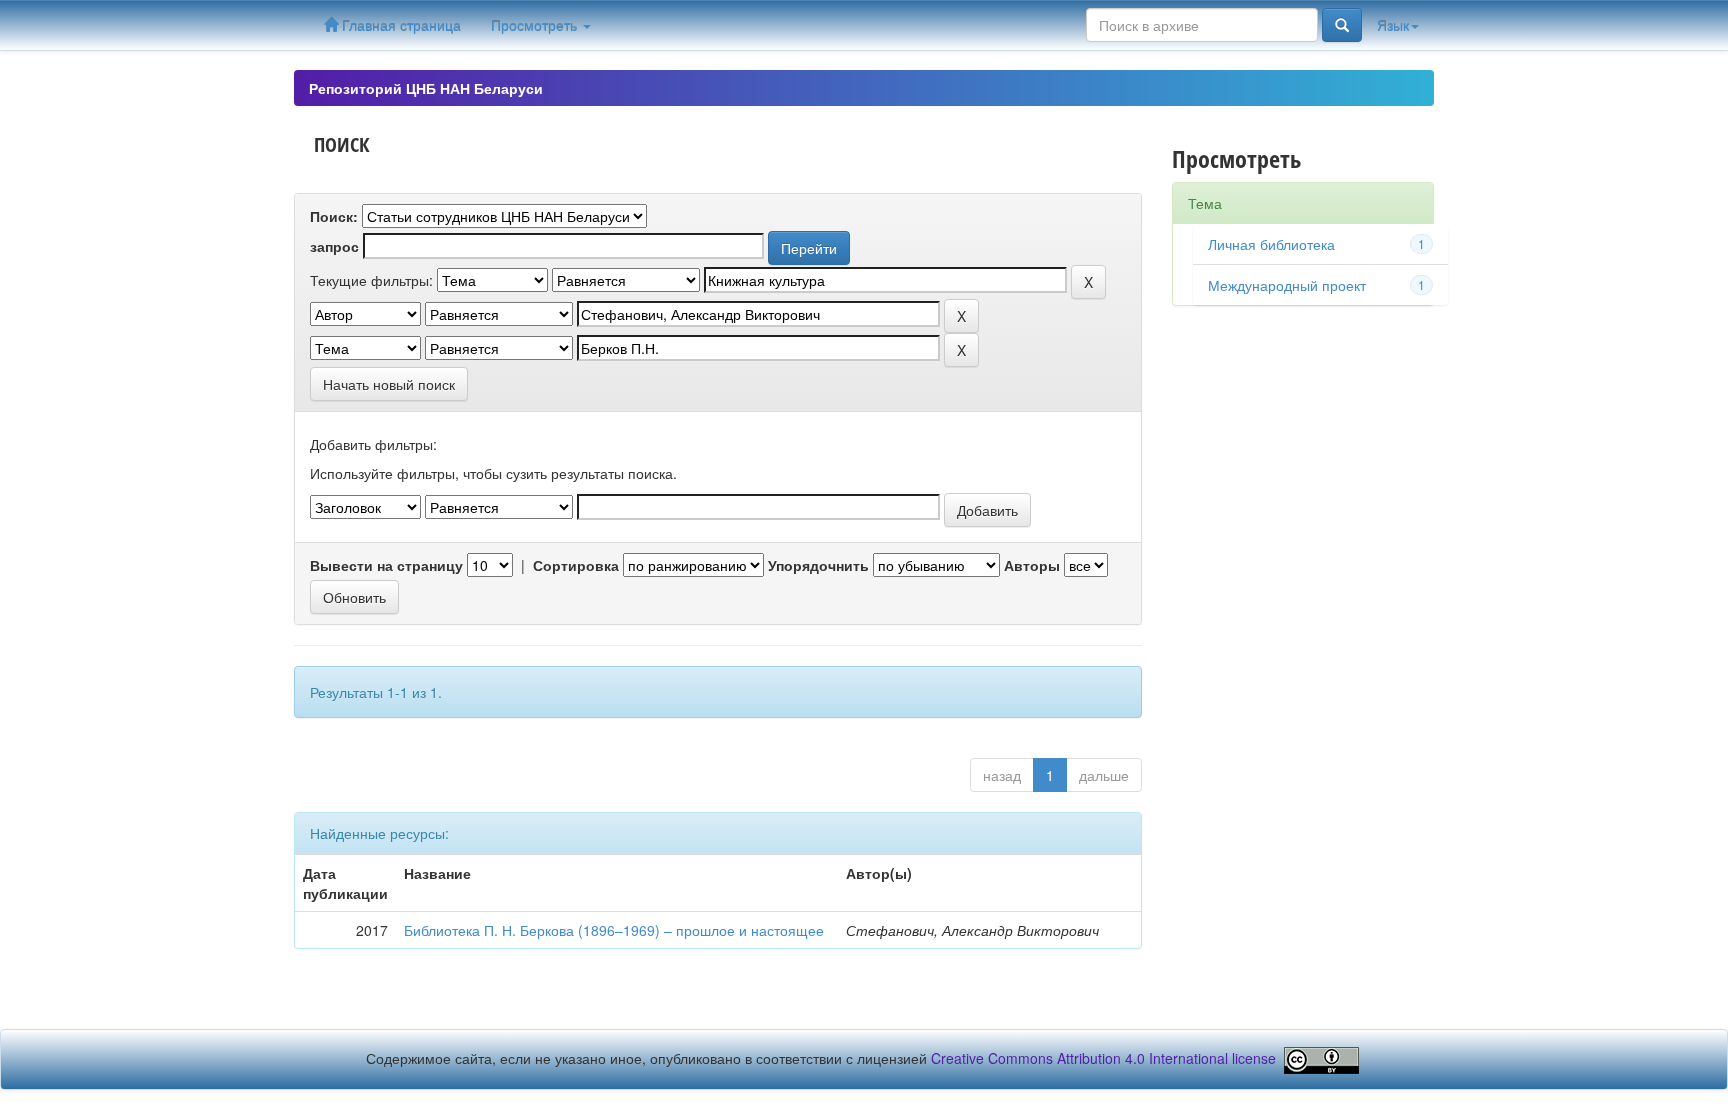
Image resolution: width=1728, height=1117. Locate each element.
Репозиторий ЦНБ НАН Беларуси (426, 88)
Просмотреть (536, 25)
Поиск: (334, 216)
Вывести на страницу (386, 565)
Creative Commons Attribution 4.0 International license (1103, 1058)
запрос (334, 246)
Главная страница (399, 25)
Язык (1393, 25)
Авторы (1032, 565)
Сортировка (576, 565)
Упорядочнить (818, 565)
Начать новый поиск (389, 384)
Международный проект (1287, 285)
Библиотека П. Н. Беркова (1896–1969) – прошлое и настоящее (614, 930)
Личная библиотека (1271, 244)
